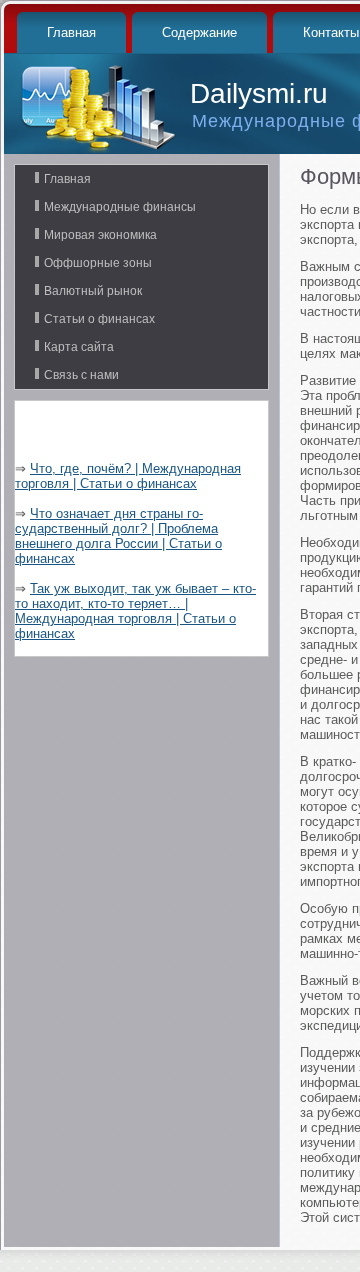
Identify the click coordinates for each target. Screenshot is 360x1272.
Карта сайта (79, 347)
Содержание (199, 32)
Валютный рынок (93, 291)
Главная (71, 32)
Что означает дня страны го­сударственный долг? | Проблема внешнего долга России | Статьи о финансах (118, 536)
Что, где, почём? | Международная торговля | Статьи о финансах (128, 476)
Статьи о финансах (99, 319)
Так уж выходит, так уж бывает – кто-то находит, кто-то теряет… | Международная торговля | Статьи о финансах (135, 611)
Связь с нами (81, 375)
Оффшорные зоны (98, 263)
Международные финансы (120, 207)
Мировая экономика (100, 235)
